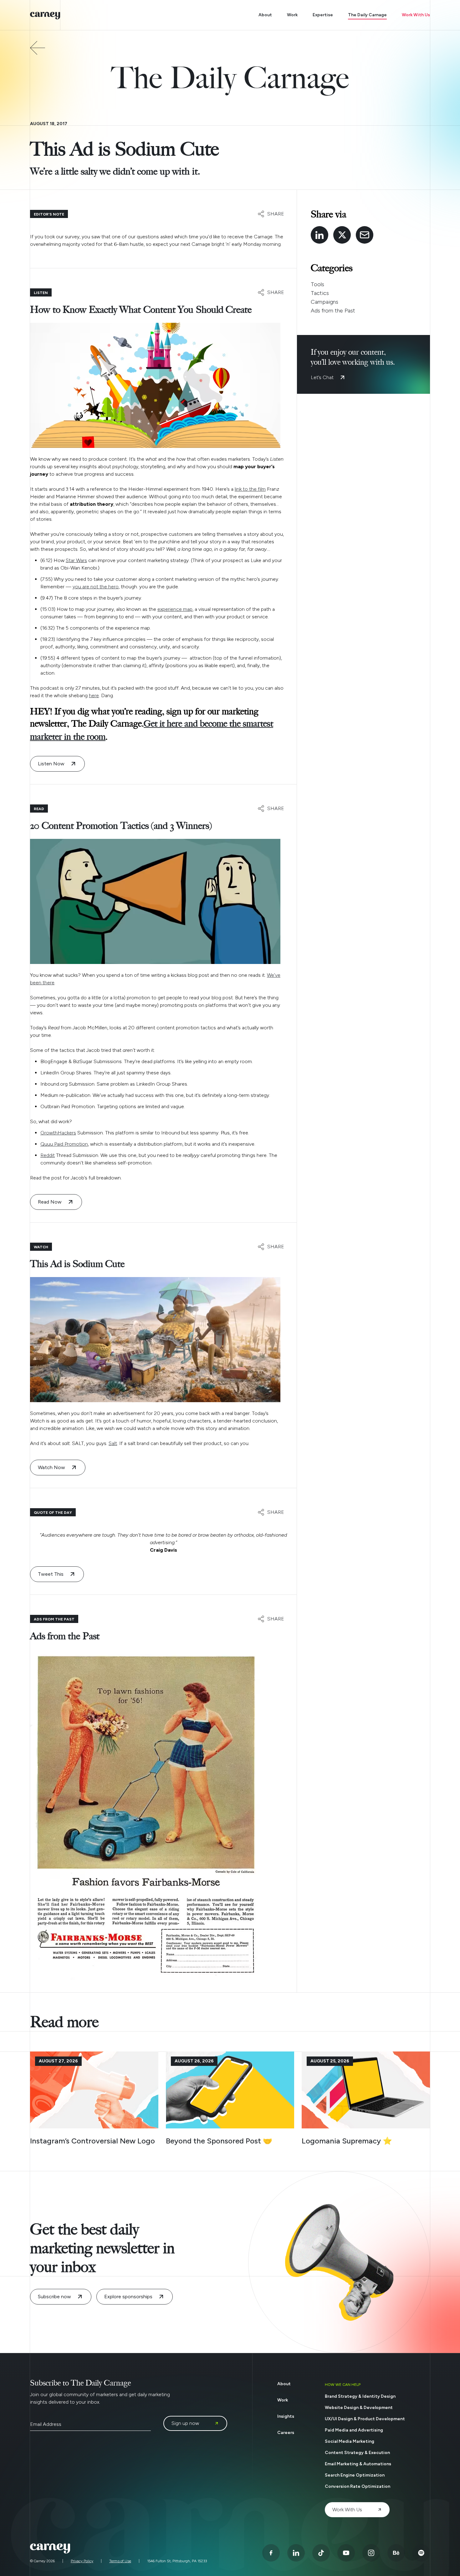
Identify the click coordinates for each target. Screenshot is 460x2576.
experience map (175, 609)
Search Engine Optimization (355, 2475)
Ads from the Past (333, 311)
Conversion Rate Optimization (358, 2486)
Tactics (320, 293)
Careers (286, 2433)
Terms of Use (120, 2561)
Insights (286, 2416)
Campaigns (325, 302)
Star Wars (76, 560)
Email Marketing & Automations (358, 2464)
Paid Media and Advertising (354, 2430)
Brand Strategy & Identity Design (360, 2396)
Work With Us (416, 15)
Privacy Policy (82, 2561)
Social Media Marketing (350, 2441)
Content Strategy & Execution (357, 2453)
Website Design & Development (359, 2408)
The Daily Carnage (367, 15)
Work (292, 15)
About (265, 15)
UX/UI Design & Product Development (365, 2419)
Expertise (323, 15)
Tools (317, 284)
